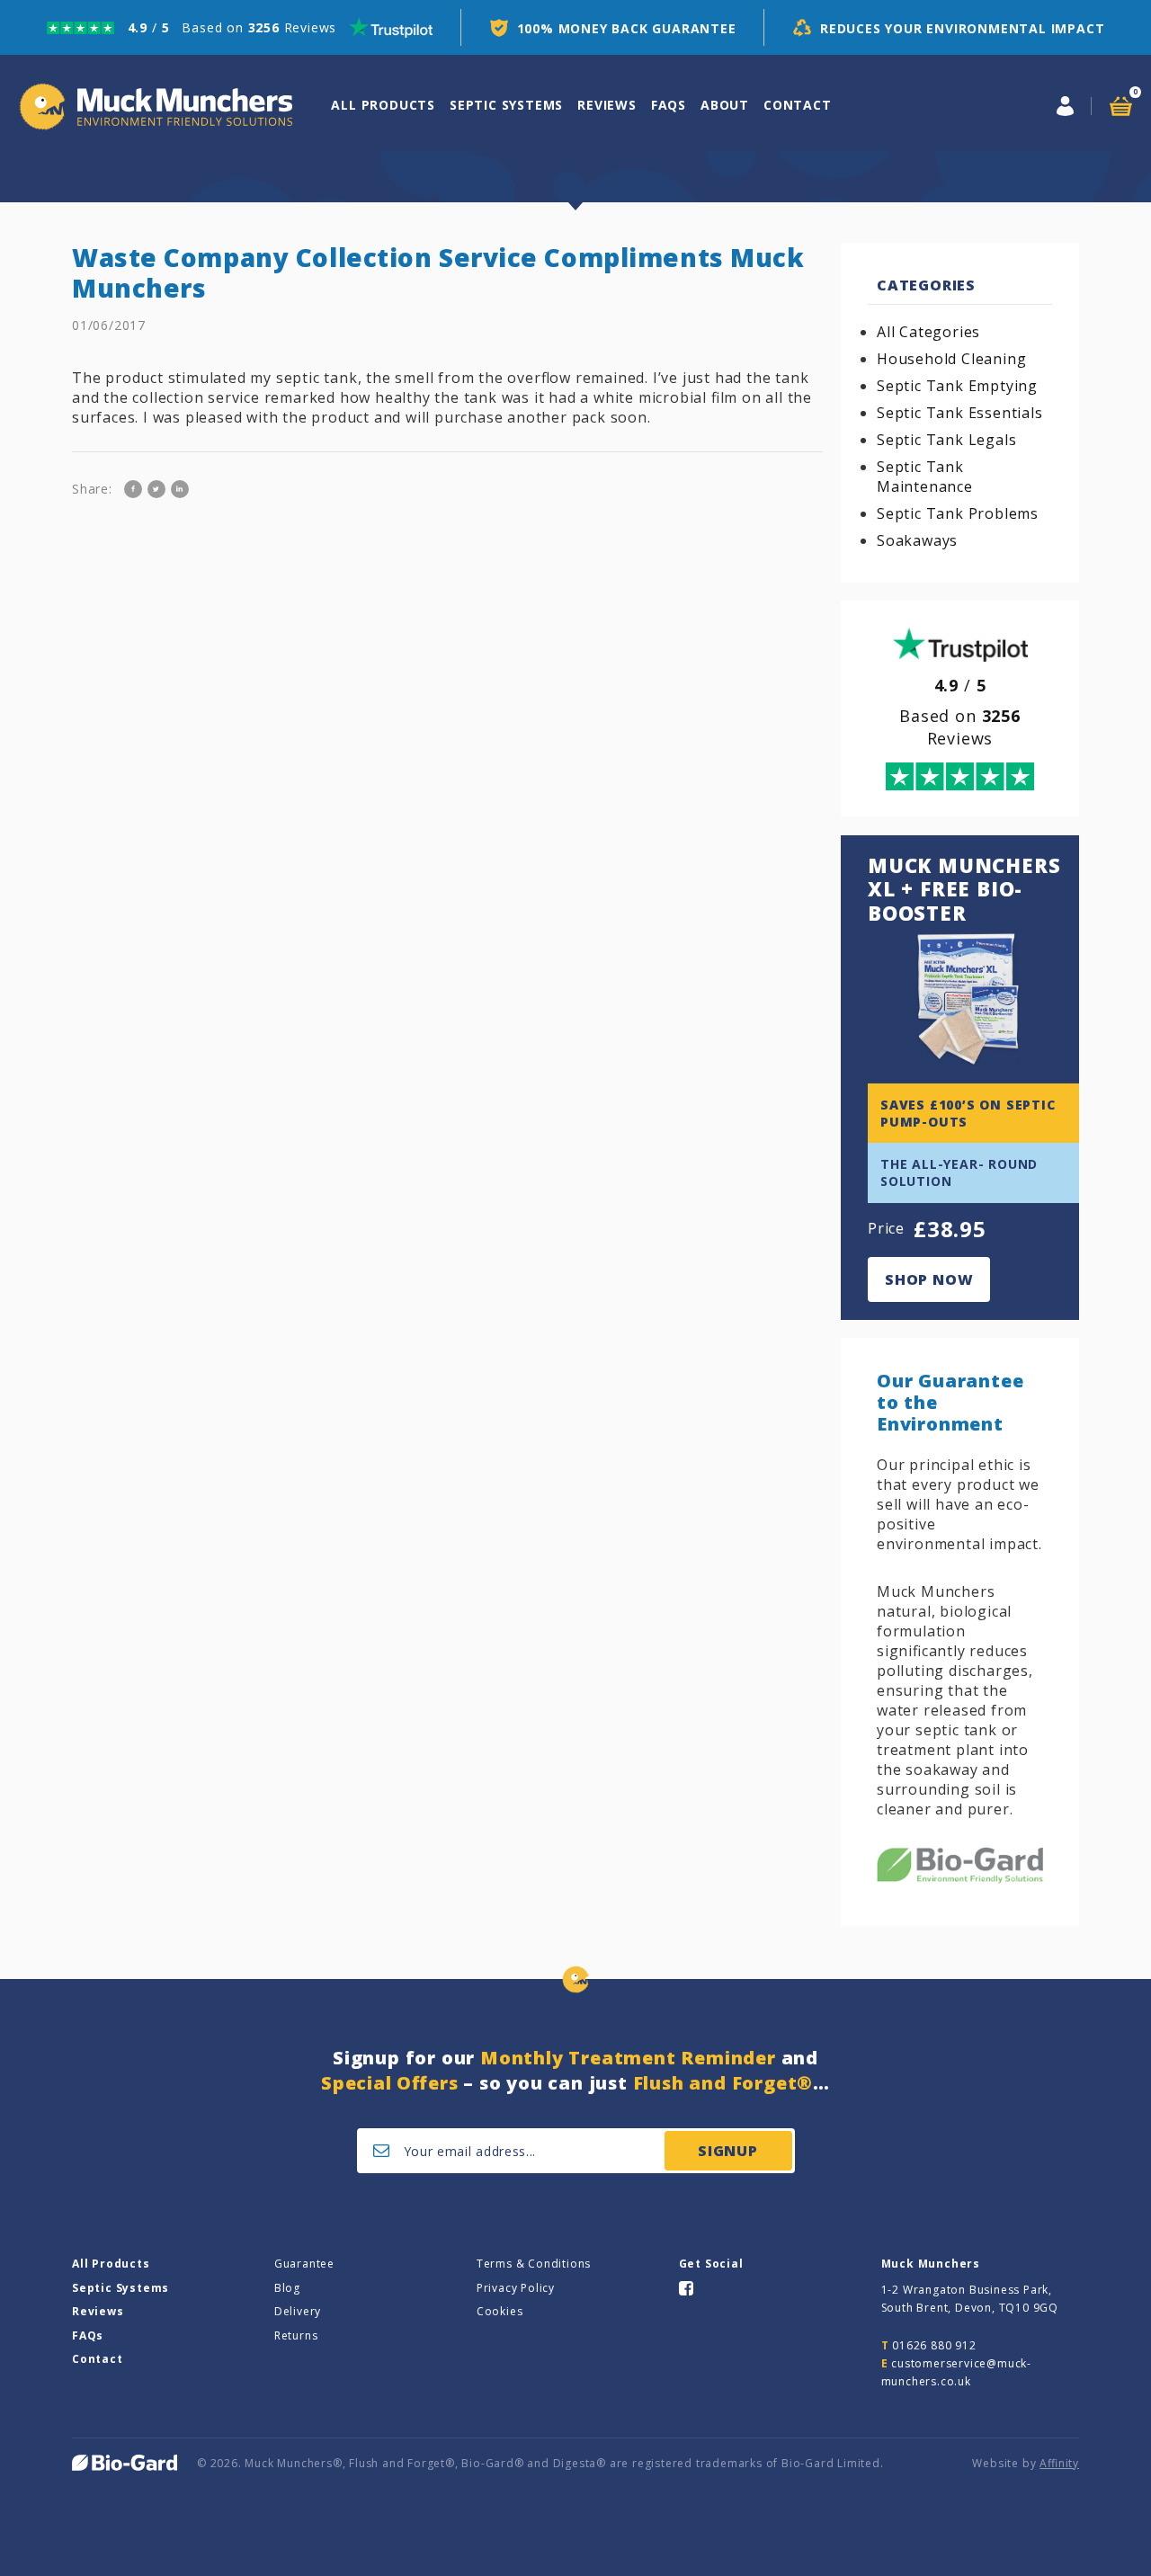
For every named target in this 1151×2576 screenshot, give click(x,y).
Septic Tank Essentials (960, 413)
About (725, 105)
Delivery (298, 2311)
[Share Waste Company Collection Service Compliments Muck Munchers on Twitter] (156, 489)
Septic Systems (506, 105)
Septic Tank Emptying (957, 386)
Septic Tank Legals (946, 440)
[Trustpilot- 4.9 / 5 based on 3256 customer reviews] (240, 27)
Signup (728, 2151)
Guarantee (304, 2264)
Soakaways (917, 540)
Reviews (607, 105)
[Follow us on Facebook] (686, 2288)
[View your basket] (1121, 106)
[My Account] (1065, 106)
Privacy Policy (516, 2288)
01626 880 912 (934, 2345)
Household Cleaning (951, 359)
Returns (296, 2335)
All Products (111, 2264)
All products (383, 105)
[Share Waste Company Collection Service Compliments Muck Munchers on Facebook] (133, 489)
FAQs (669, 105)
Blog (287, 2288)
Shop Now (929, 1279)
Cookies (500, 2311)
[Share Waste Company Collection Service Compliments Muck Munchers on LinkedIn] (180, 489)
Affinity (1059, 2463)
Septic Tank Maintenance (925, 477)
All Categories (928, 332)
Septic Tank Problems (958, 513)
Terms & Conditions (534, 2264)
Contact (798, 105)
